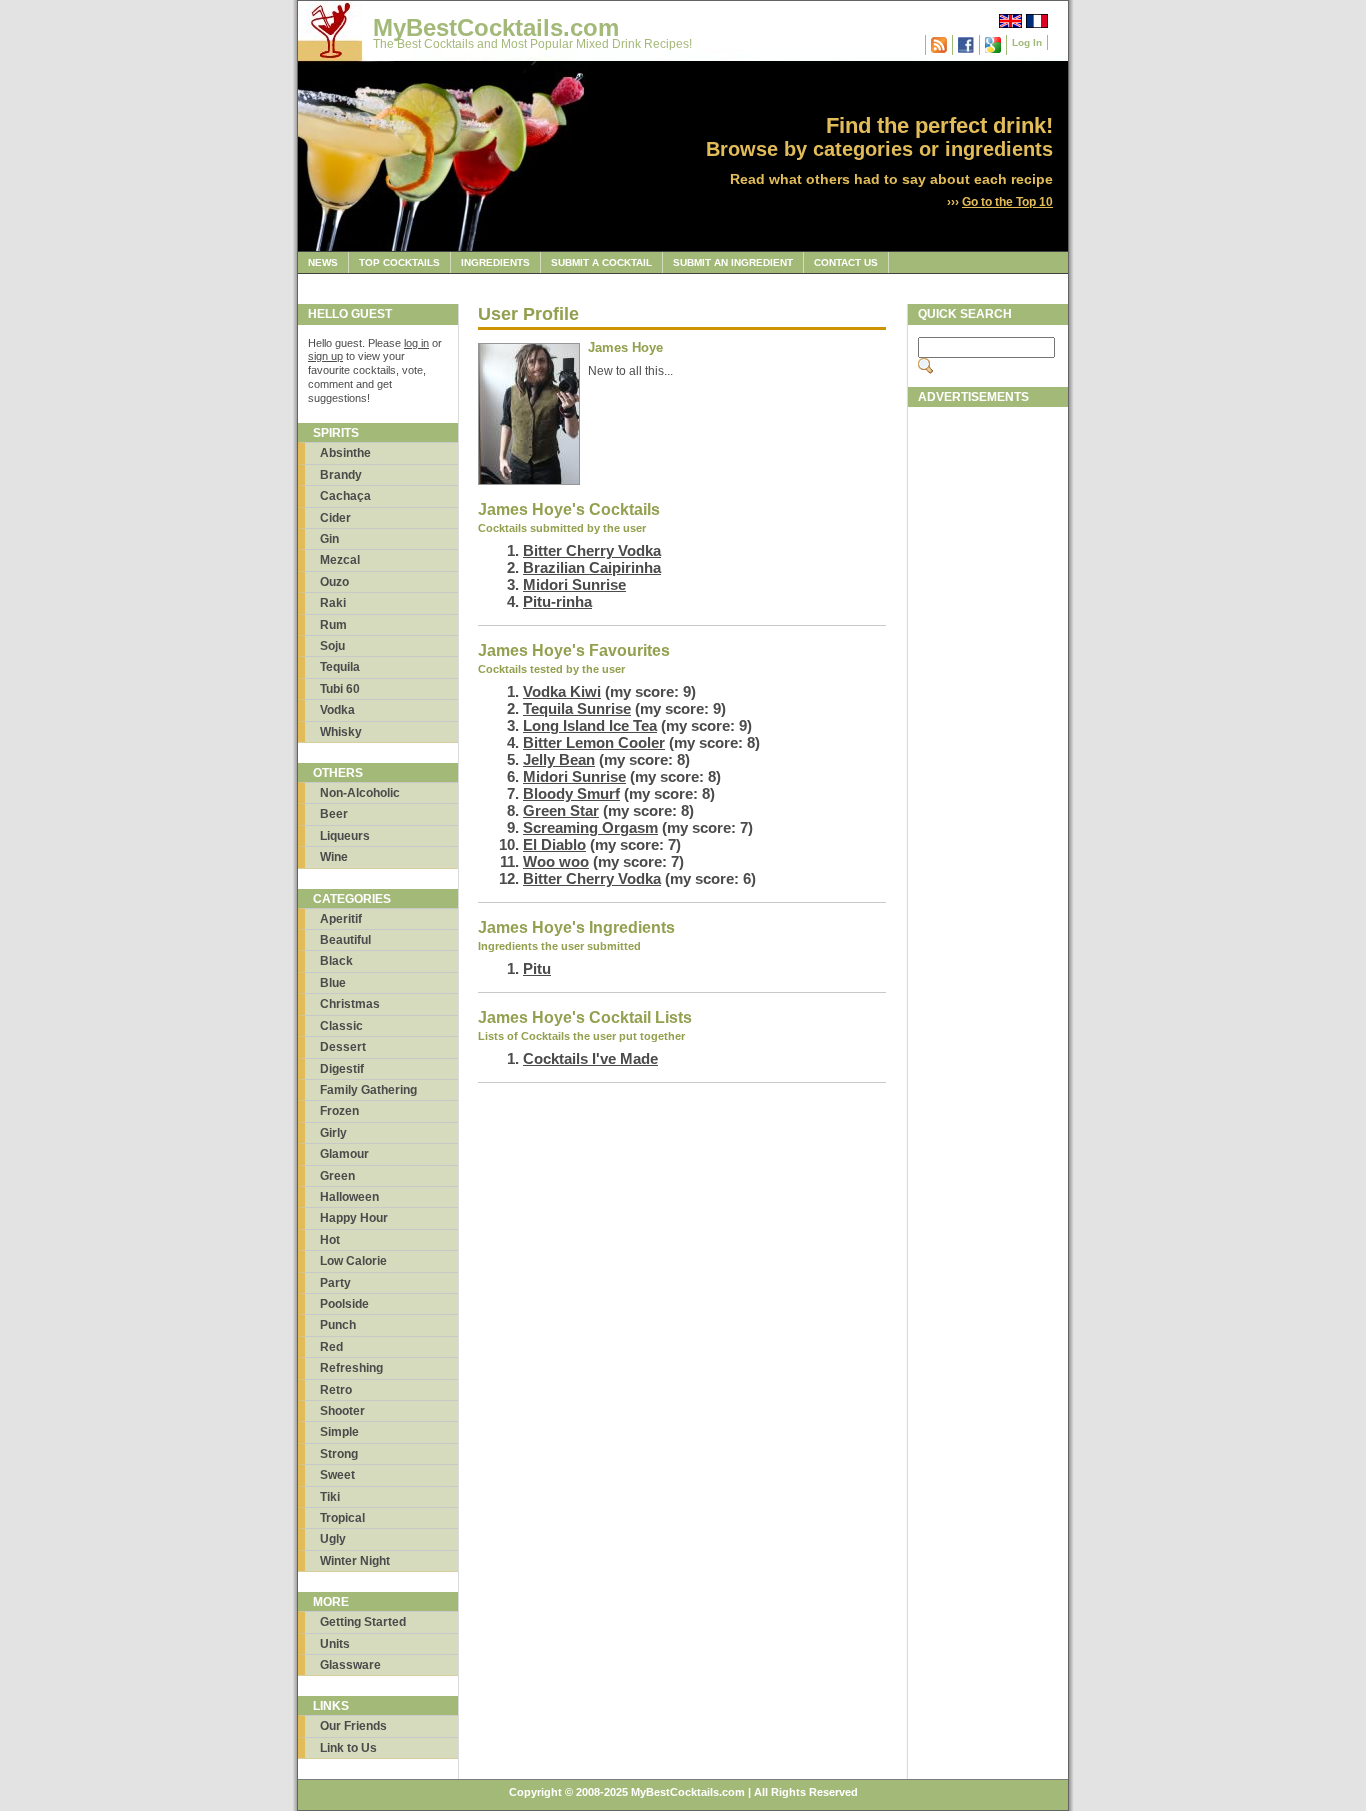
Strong (339, 1454)
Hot (330, 1240)
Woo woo (556, 861)
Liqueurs (345, 836)
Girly (333, 1133)
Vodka (337, 710)
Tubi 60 (340, 689)
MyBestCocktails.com (496, 27)
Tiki (330, 1497)
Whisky (341, 732)
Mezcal (340, 560)
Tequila (340, 667)
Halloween (349, 1197)
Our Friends (353, 1726)
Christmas (350, 1004)
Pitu (537, 968)
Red (331, 1347)
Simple (339, 1432)
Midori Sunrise (574, 584)
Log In (1027, 42)
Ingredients (495, 262)
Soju (332, 646)
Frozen (339, 1111)
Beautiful (345, 940)
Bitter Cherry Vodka (592, 550)
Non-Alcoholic (360, 793)
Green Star (561, 810)
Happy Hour (354, 1218)
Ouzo (334, 582)
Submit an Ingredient (733, 262)
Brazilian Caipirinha (592, 567)
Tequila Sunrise (577, 708)
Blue (333, 983)
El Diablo (554, 844)
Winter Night (355, 1561)
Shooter (342, 1411)
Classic (341, 1026)
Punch (338, 1325)
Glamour (344, 1154)
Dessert (343, 1047)
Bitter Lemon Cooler (594, 742)
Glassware (350, 1665)
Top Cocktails (399, 262)
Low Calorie (353, 1261)
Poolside (344, 1304)
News (323, 262)
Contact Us (846, 262)
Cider (335, 518)
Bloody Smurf (571, 793)
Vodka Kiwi (562, 691)
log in (416, 343)
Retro (336, 1390)
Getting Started (363, 1622)
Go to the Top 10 (1007, 202)
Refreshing (351, 1368)
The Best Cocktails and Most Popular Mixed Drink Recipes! (532, 44)
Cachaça (345, 496)
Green (337, 1176)
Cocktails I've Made (590, 1058)
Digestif (342, 1069)
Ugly (333, 1539)
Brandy (341, 475)
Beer (334, 814)
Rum (333, 625)
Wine (334, 857)
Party (335, 1283)
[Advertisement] (988, 717)
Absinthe (345, 453)
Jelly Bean (559, 759)
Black (336, 961)
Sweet (337, 1475)
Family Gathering (368, 1090)
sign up (325, 356)
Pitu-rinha (557, 601)
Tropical (342, 1518)
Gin (329, 539)
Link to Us (348, 1748)
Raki (333, 603)
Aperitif (341, 919)
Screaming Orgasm (590, 827)
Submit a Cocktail (601, 262)
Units (335, 1644)
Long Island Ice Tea (590, 725)
